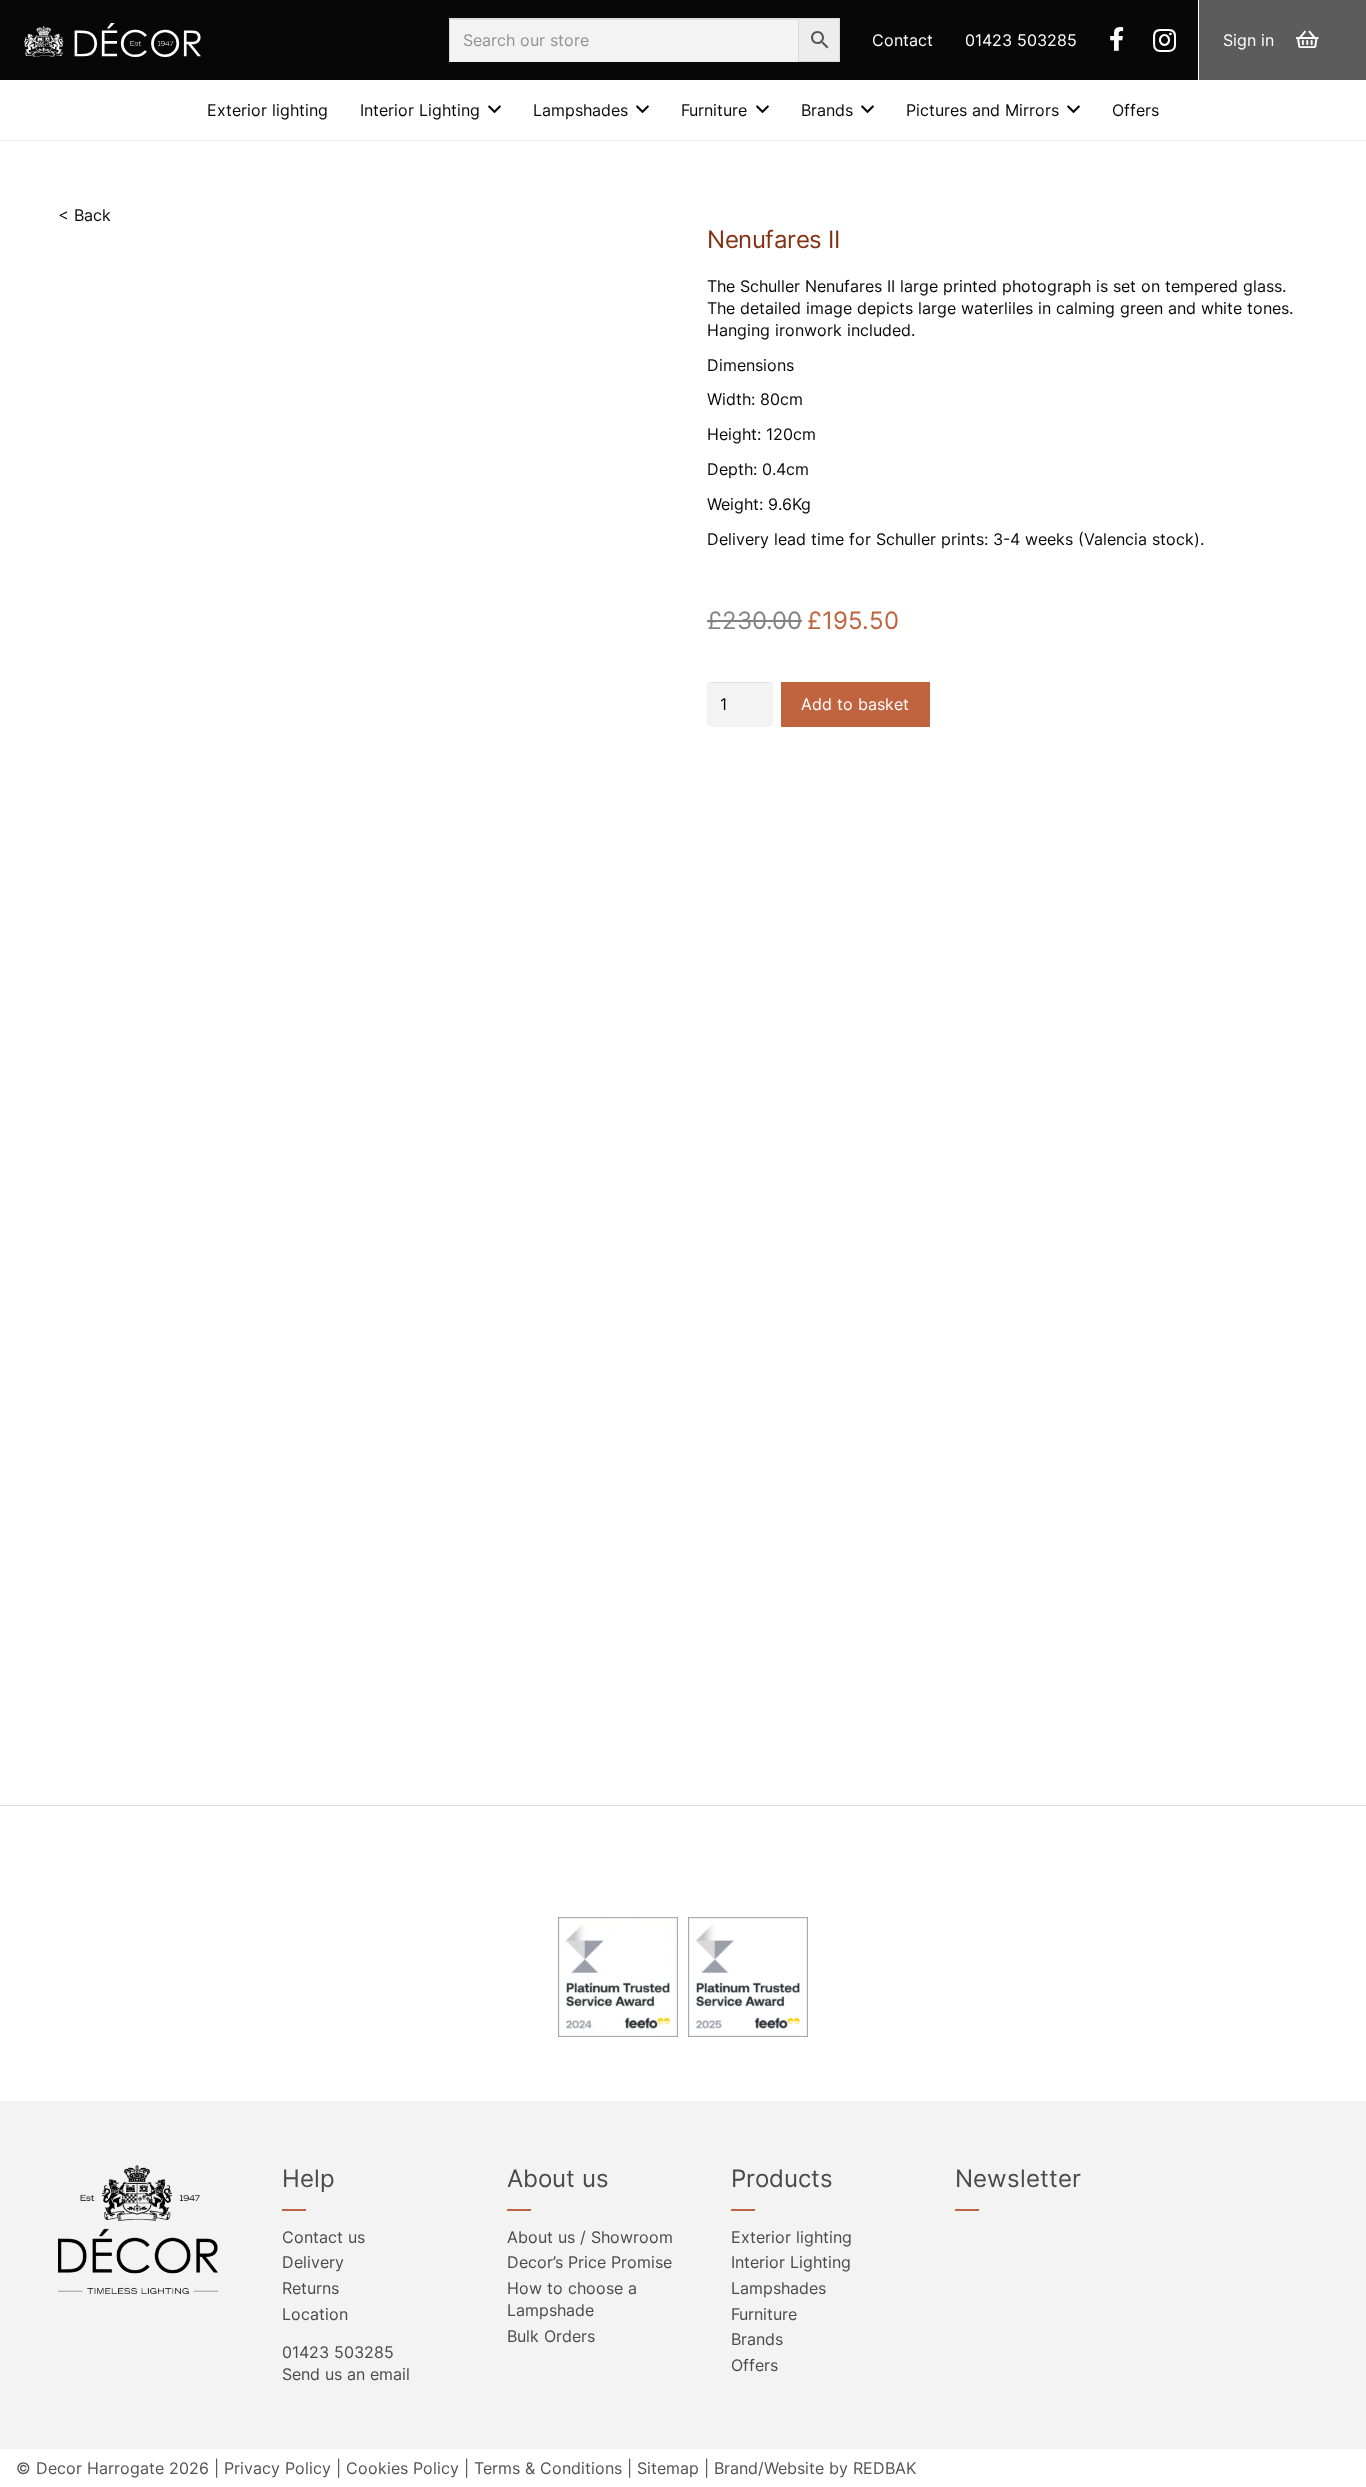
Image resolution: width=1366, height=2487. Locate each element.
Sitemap (668, 2468)
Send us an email (346, 2374)
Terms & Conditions (548, 2468)
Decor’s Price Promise (589, 2262)
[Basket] (1307, 40)
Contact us (323, 2237)
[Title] (1116, 39)
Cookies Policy (402, 2468)
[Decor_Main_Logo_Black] (146, 2229)
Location (315, 2314)
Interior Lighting (791, 2262)
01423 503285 (338, 2352)
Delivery (313, 2262)
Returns (310, 2288)
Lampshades (778, 2288)
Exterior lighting (791, 2237)
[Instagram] (1164, 40)
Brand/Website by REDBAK (815, 2468)
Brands (757, 2339)
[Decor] (112, 40)
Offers (754, 2365)
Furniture (764, 2314)
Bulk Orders (551, 2336)
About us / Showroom (590, 2237)
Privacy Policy (277, 2468)
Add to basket (855, 704)
